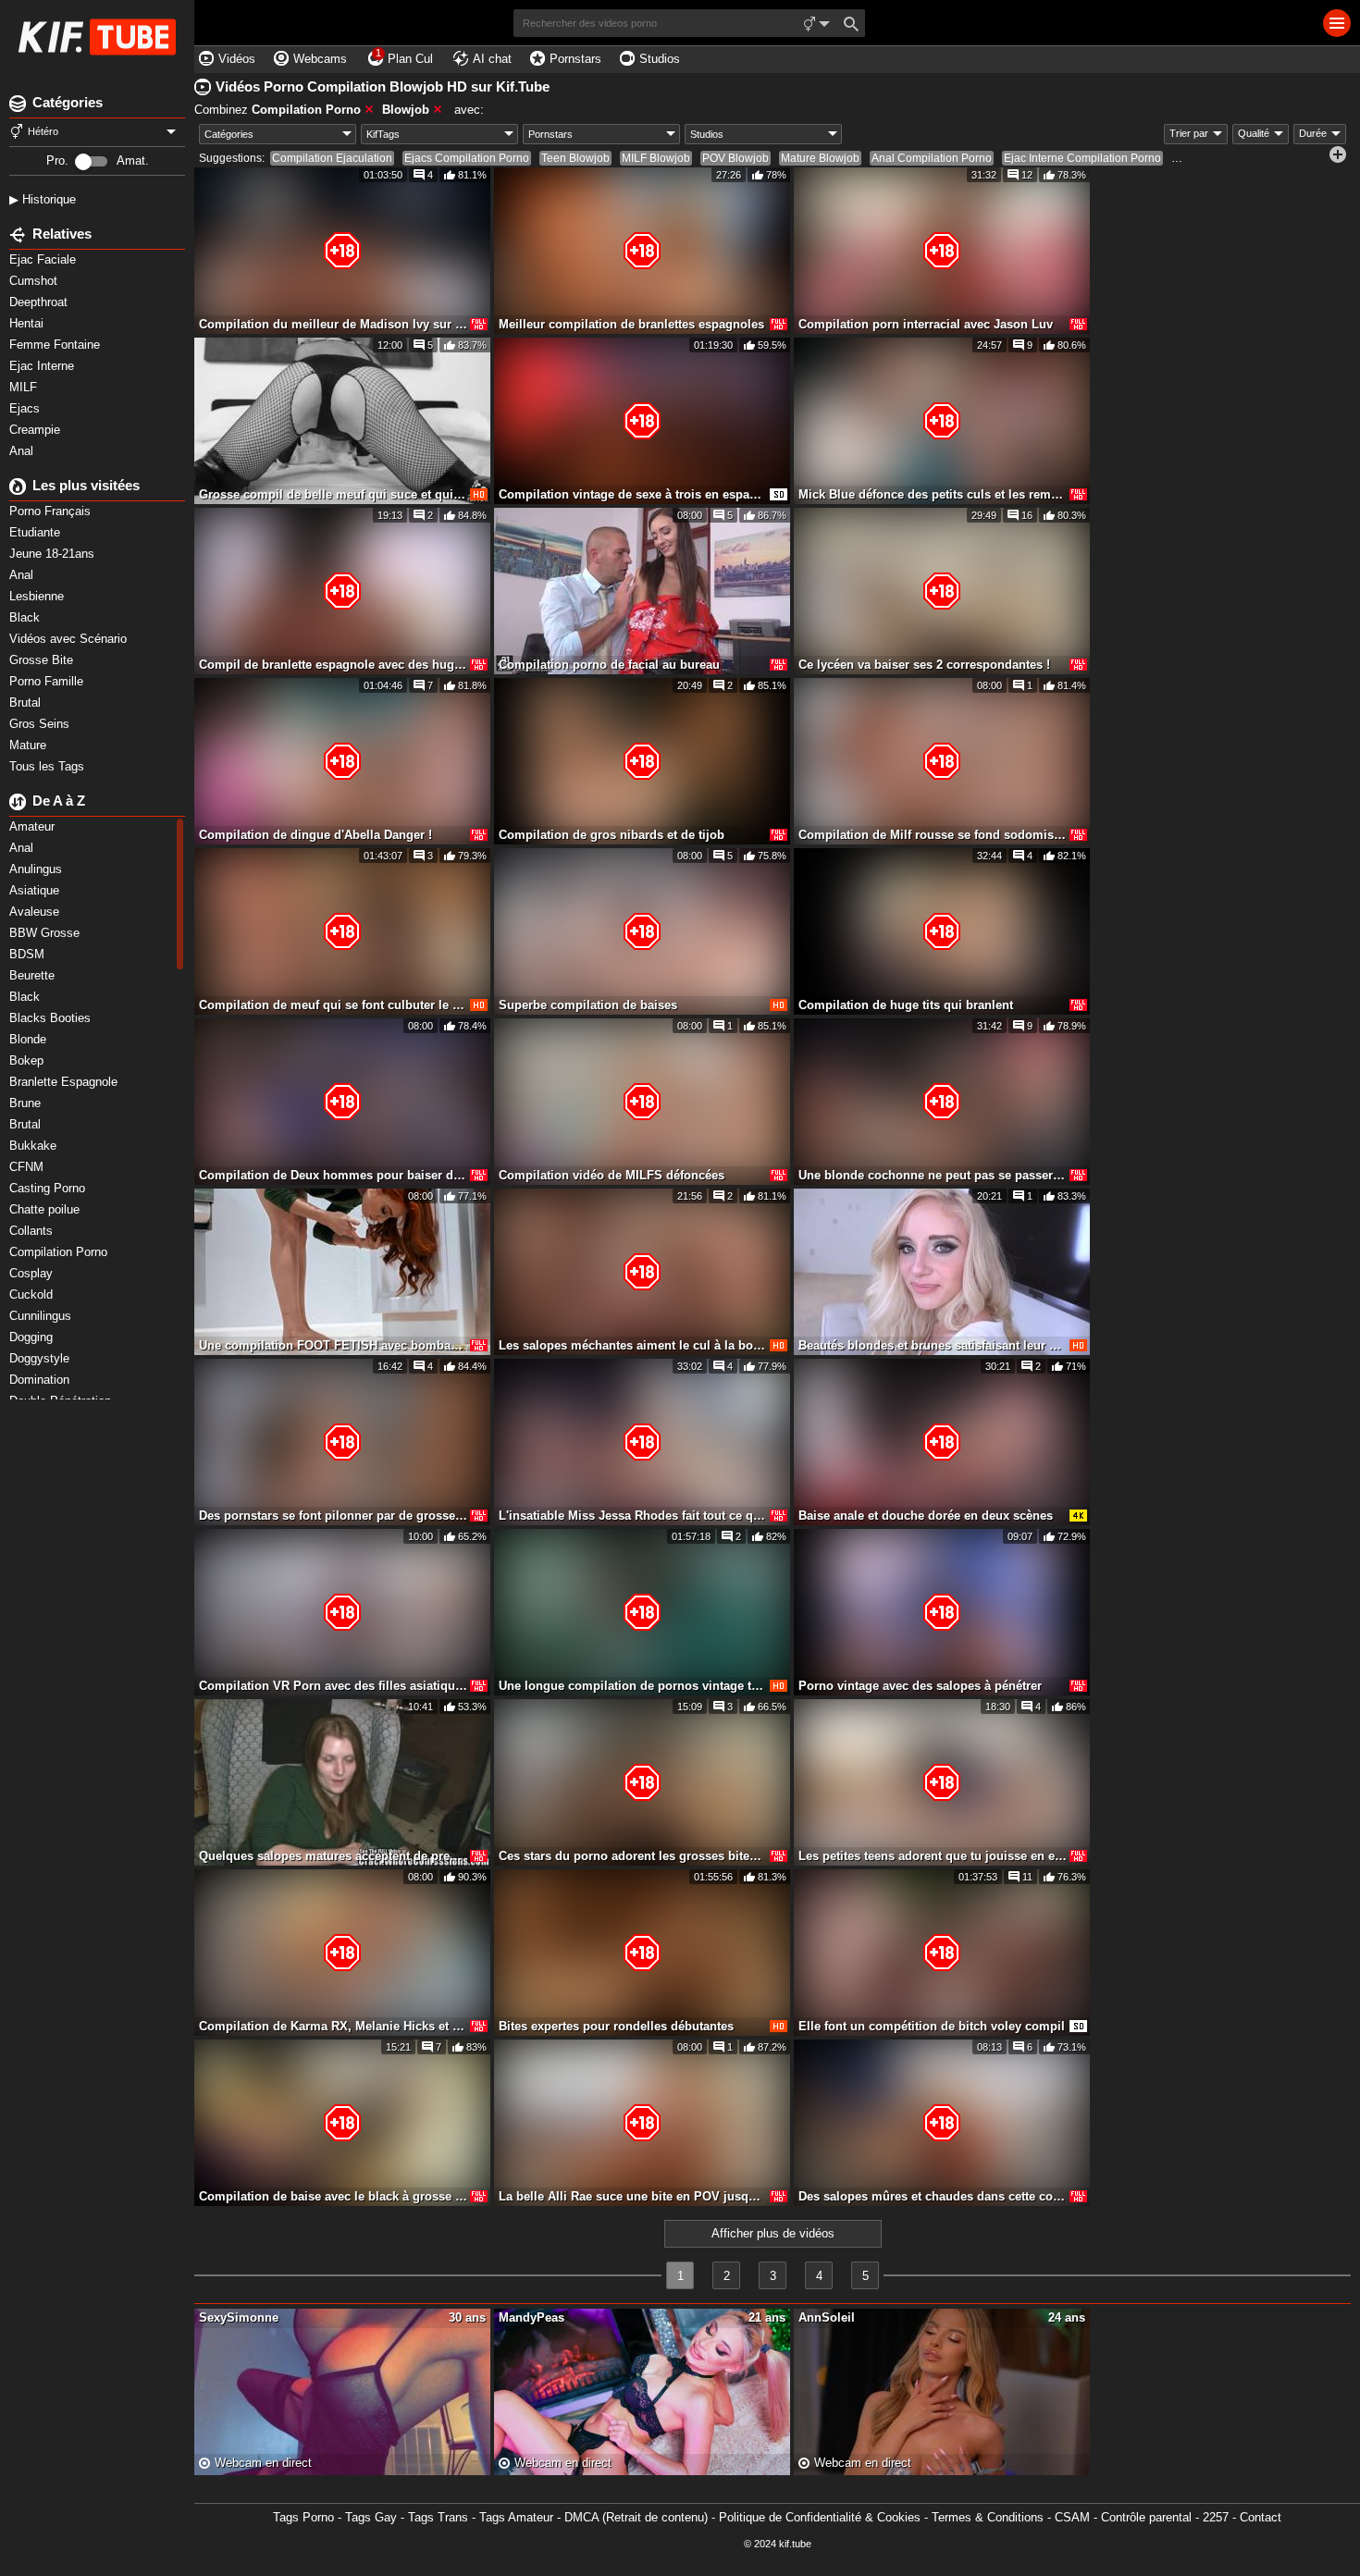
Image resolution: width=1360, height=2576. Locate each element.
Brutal (27, 703)
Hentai (28, 323)
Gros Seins (41, 724)
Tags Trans (438, 2517)
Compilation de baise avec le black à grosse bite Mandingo (333, 2196)
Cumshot (35, 281)
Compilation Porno (306, 110)
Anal (23, 451)
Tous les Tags (49, 766)
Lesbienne (38, 596)
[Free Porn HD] (97, 37)
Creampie (37, 430)
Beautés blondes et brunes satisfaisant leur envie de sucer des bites (933, 1345)
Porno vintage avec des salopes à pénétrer (920, 1686)
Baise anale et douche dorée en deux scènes (926, 1516)
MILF (25, 387)
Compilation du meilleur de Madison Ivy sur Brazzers (333, 324)
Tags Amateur (516, 2517)
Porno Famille (48, 681)
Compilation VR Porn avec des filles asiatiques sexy (333, 1686)
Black (26, 617)
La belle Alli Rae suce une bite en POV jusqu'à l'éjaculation (633, 2196)
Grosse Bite (43, 660)
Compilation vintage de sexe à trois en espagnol (633, 494)
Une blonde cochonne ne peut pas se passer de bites (933, 1175)
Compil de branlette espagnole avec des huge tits (333, 665)
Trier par (1189, 133)
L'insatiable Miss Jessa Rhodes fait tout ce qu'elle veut (633, 1516)
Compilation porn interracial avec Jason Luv (926, 324)
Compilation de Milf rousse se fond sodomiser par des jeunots (933, 835)
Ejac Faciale (44, 259)
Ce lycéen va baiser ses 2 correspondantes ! (924, 665)
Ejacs (26, 408)
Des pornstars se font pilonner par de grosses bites (333, 1516)
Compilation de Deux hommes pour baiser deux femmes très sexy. (333, 1175)
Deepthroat (40, 302)
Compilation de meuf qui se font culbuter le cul (333, 1005)
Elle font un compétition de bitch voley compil (932, 2026)
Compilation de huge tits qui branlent (906, 1005)
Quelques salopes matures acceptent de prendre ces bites (333, 1856)
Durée (1313, 133)
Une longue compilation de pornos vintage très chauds (633, 1686)
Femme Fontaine (56, 345)
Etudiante (37, 532)
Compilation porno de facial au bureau (609, 665)
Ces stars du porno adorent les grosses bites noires (633, 1856)
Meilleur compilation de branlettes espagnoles (631, 324)
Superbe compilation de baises (588, 1005)
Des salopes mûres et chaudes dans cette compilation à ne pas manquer (933, 2196)
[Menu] (1337, 23)
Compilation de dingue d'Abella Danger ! (315, 835)
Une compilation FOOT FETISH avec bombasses (333, 1345)
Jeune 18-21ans (54, 554)
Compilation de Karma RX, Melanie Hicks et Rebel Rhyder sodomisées (333, 2026)
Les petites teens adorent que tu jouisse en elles (933, 1856)
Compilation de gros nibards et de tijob (612, 835)
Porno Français (52, 511)
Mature (30, 745)
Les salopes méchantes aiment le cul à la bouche (633, 1345)
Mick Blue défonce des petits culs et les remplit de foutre (933, 494)
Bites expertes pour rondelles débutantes (616, 2026)
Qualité (1254, 133)
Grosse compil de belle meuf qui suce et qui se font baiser (333, 494)
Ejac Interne (43, 366)
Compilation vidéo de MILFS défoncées (612, 1175)
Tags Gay (371, 2517)
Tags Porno (303, 2517)
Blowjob (406, 110)
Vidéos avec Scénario (70, 639)
